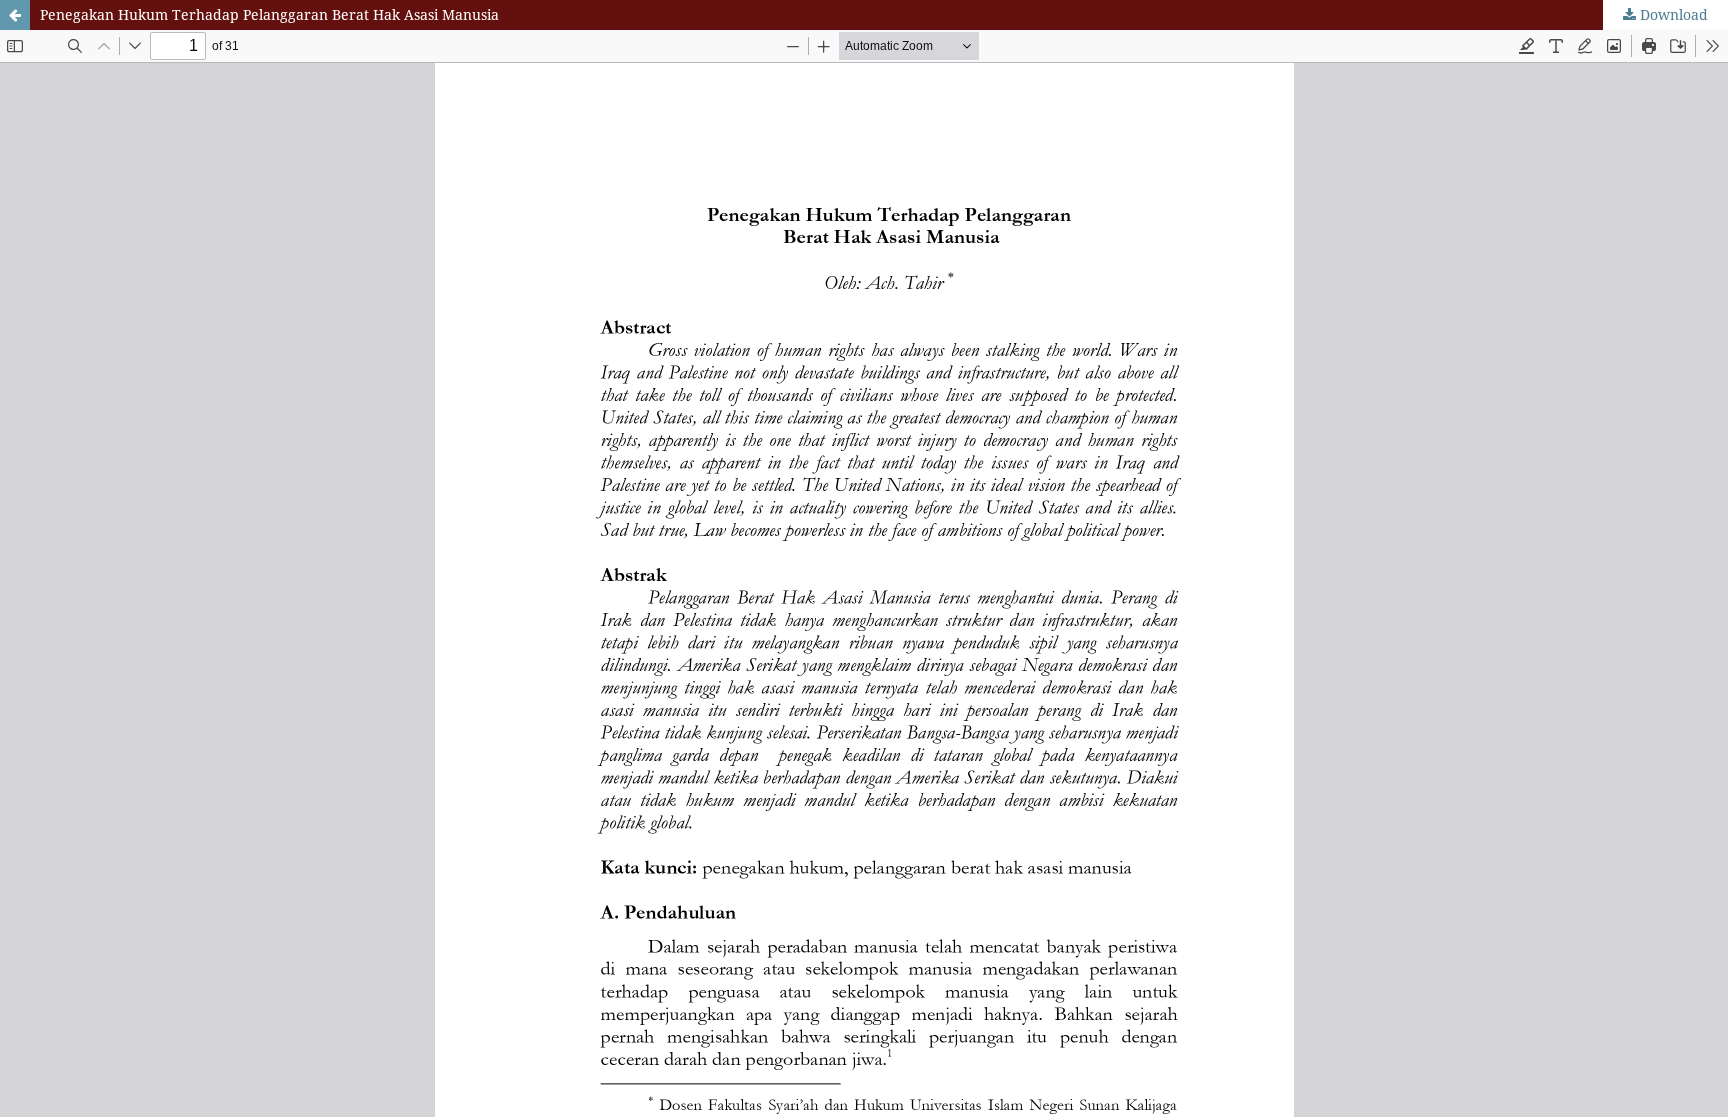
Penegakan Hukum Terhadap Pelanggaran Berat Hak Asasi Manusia (269, 14)
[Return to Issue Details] (15, 15)
